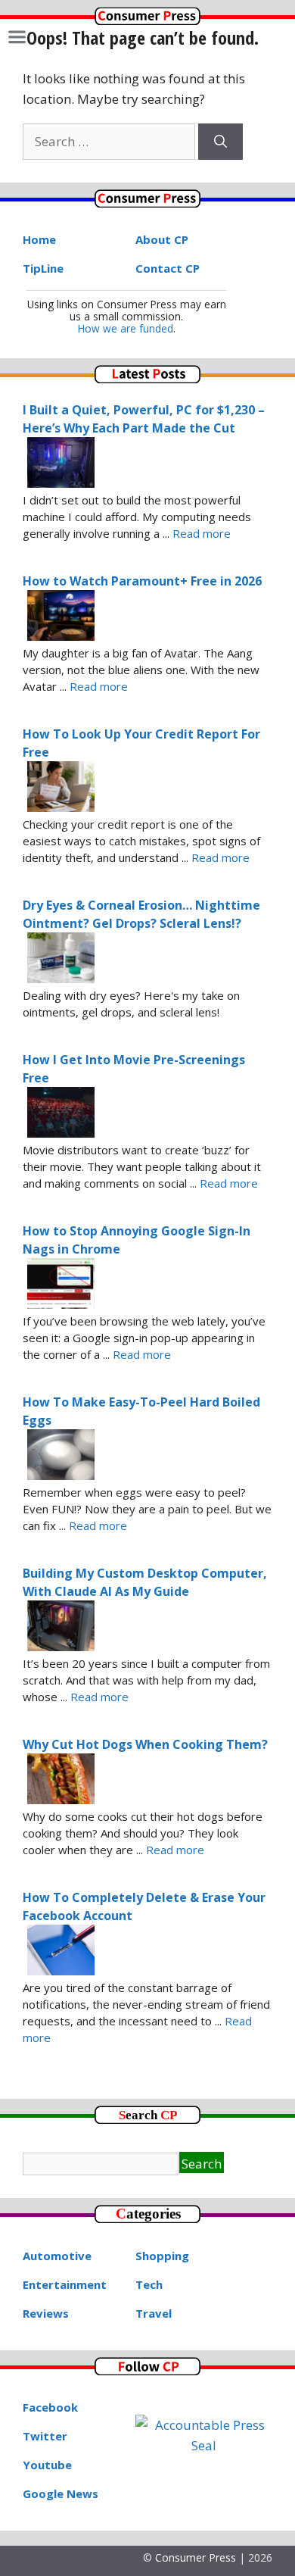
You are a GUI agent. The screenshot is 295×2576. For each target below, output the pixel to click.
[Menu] (17, 37)
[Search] (220, 142)
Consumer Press (196, 2557)
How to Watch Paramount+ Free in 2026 (142, 581)
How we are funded (126, 328)
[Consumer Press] (147, 20)
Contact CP (168, 268)
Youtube (47, 2465)
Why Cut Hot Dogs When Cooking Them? (145, 1744)
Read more (202, 533)
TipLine (43, 268)
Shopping (162, 2256)
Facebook (50, 2407)
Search (202, 2164)
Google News (61, 2493)
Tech (149, 2284)
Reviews (46, 2313)
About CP (162, 239)
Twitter (45, 2436)
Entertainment (65, 2284)
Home (39, 239)
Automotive (57, 2256)
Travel (154, 2313)
